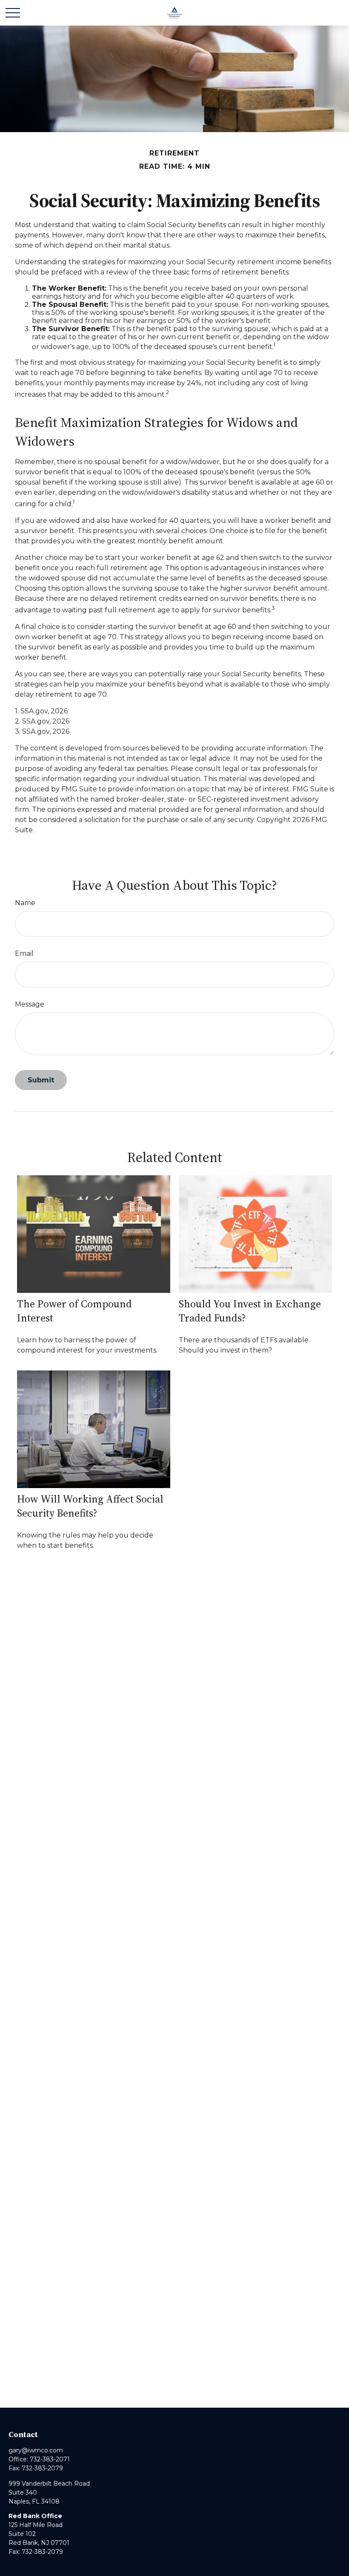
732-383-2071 (50, 2459)
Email (24, 953)
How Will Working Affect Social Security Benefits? (90, 1506)
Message (30, 1004)
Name (25, 903)
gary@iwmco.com (36, 2450)
